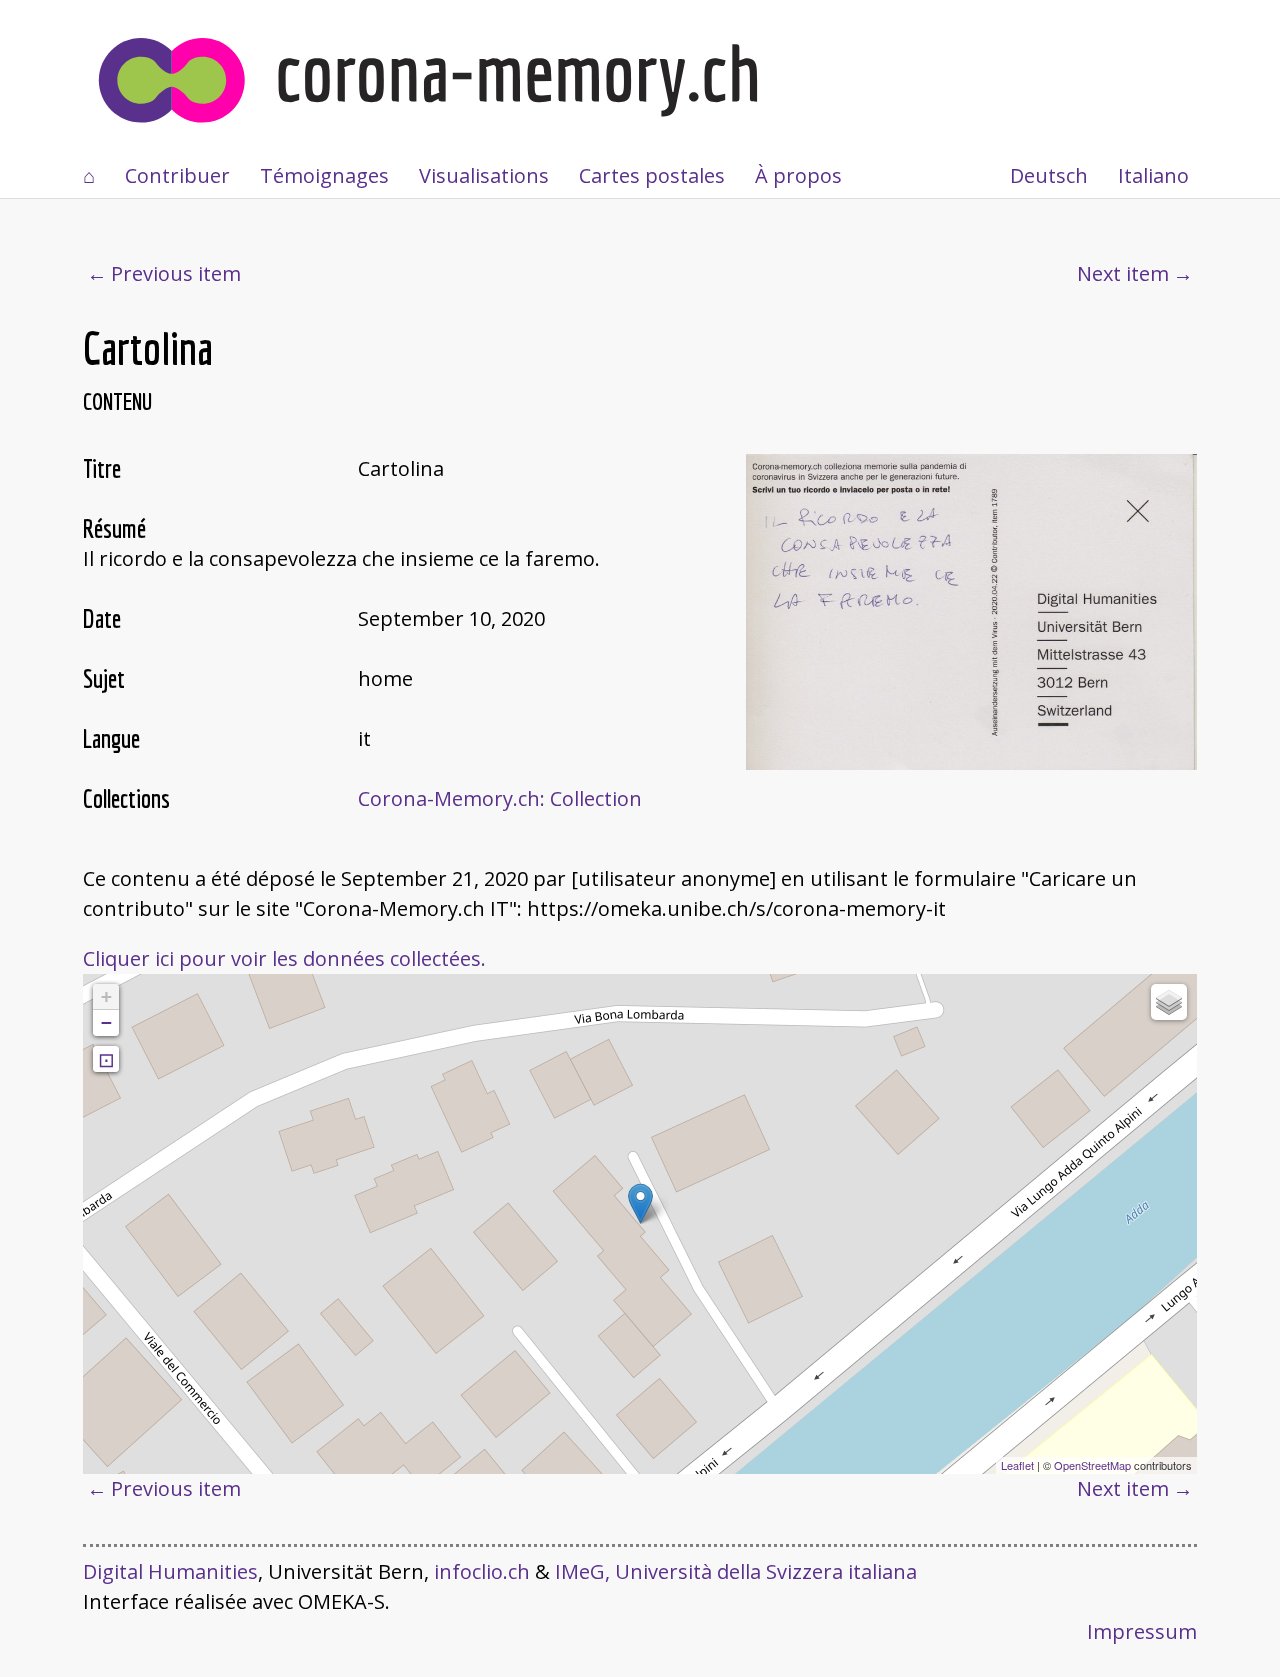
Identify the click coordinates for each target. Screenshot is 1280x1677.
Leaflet (1017, 1465)
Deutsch (1049, 175)
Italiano (1153, 175)
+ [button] (106, 996)
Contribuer (177, 175)
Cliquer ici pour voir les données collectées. (284, 958)
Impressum (1142, 1631)
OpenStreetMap (1092, 1465)
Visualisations (484, 175)
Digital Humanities (170, 1571)
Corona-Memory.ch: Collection (500, 798)
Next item (1123, 273)
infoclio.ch (482, 1571)
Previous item (176, 273)
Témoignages (324, 175)
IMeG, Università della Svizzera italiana (736, 1571)
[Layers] (1169, 1002)
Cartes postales (652, 175)
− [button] (106, 1022)
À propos (798, 175)
